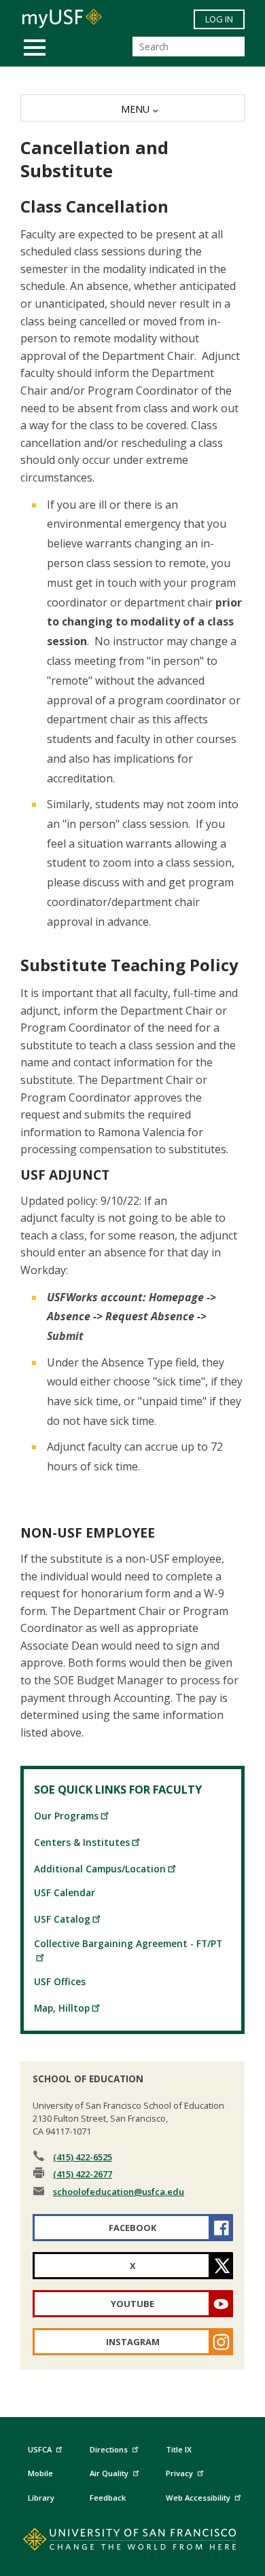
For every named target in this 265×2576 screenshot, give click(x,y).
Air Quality (109, 2473)
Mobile (40, 2473)
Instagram (133, 2342)
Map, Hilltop (62, 2008)
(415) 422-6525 (83, 2157)
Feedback (108, 2498)
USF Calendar (65, 1892)
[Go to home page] (133, 2542)
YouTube (132, 2304)
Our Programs (66, 1816)
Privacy (179, 2473)
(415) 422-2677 (83, 2174)
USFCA (40, 2449)
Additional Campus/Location (100, 1869)
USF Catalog (62, 1919)
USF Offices (60, 1981)
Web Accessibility (198, 2498)
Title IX (179, 2449)
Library (41, 2498)
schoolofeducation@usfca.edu (119, 2192)
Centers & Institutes (82, 1842)
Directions (109, 2449)
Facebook (132, 2228)
